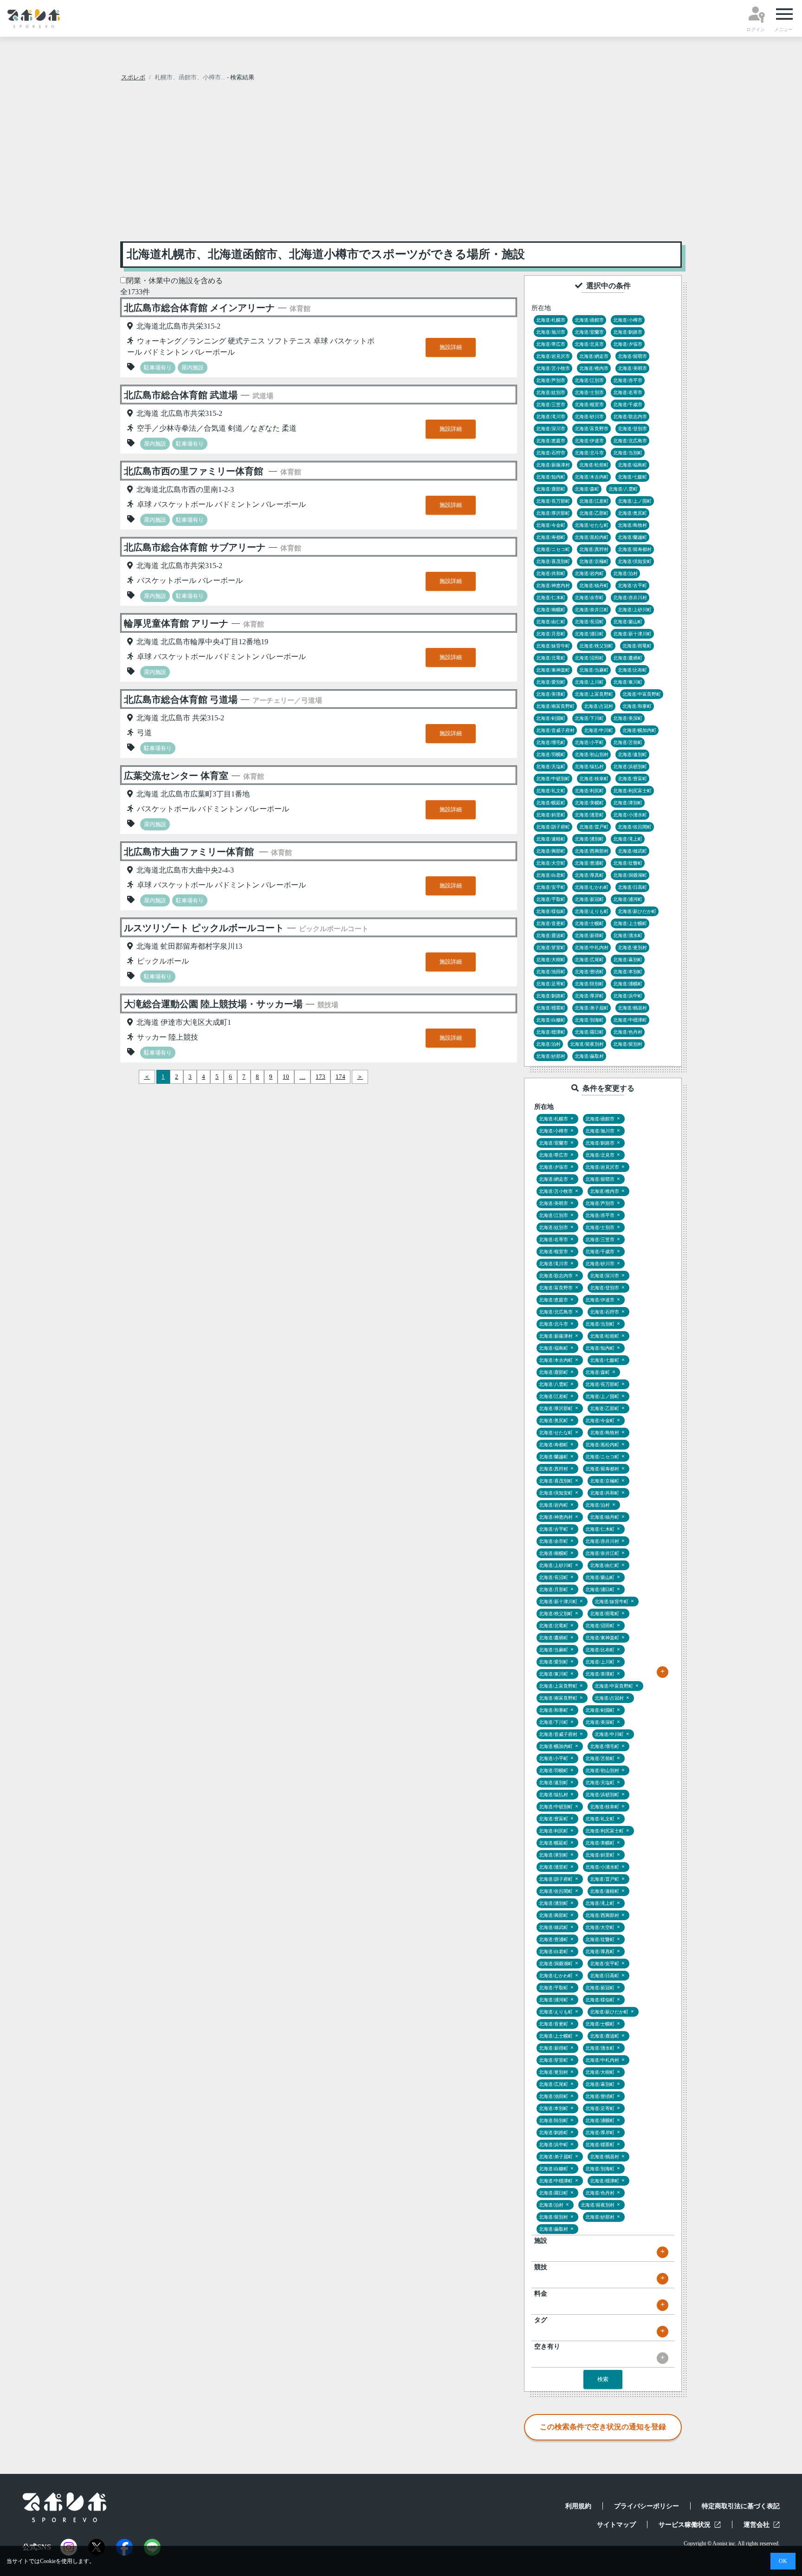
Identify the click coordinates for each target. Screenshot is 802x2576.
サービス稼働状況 (685, 2525)
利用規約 (578, 2506)
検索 (603, 2379)
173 (320, 1077)
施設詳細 (451, 347)
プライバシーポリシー (647, 2506)
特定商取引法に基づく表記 (741, 2506)
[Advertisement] (401, 164)
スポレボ (133, 77)
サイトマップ (616, 2525)
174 (340, 1077)
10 (286, 1077)
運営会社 (757, 2525)
